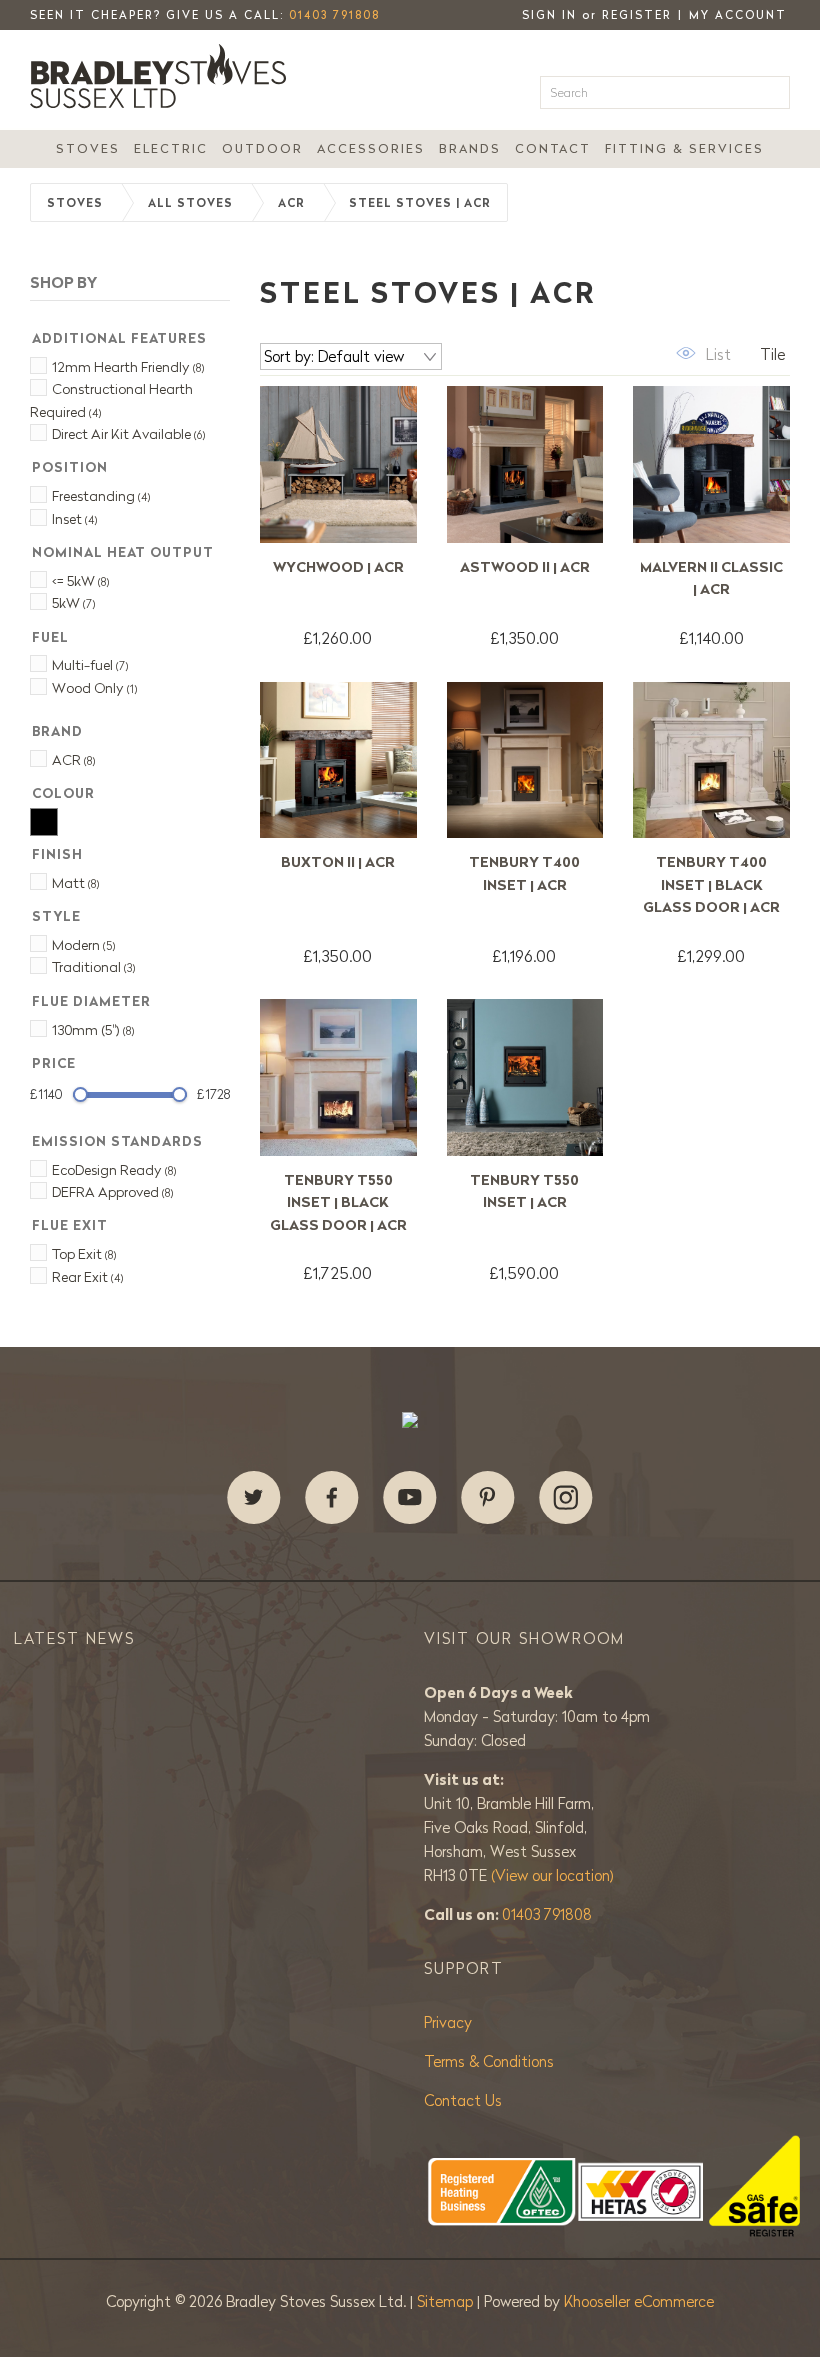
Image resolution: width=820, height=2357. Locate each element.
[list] (701, 353)
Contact (553, 148)
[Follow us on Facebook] (332, 1498)
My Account (738, 15)
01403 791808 (334, 15)
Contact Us (463, 2100)
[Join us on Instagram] (566, 1498)
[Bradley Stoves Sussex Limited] (164, 76)
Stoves (88, 148)
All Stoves (190, 203)
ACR (291, 203)
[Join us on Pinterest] (488, 1498)
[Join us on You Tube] (410, 1498)
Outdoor (262, 148)
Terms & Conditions (489, 2061)
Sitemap (447, 2301)
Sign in (549, 15)
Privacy (448, 2022)
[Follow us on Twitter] (254, 1498)
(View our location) (552, 1875)
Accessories (371, 148)
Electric (171, 148)
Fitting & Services (684, 148)
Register (637, 15)
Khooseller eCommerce (639, 2301)
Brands (470, 148)
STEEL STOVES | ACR (420, 203)
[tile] (760, 353)
